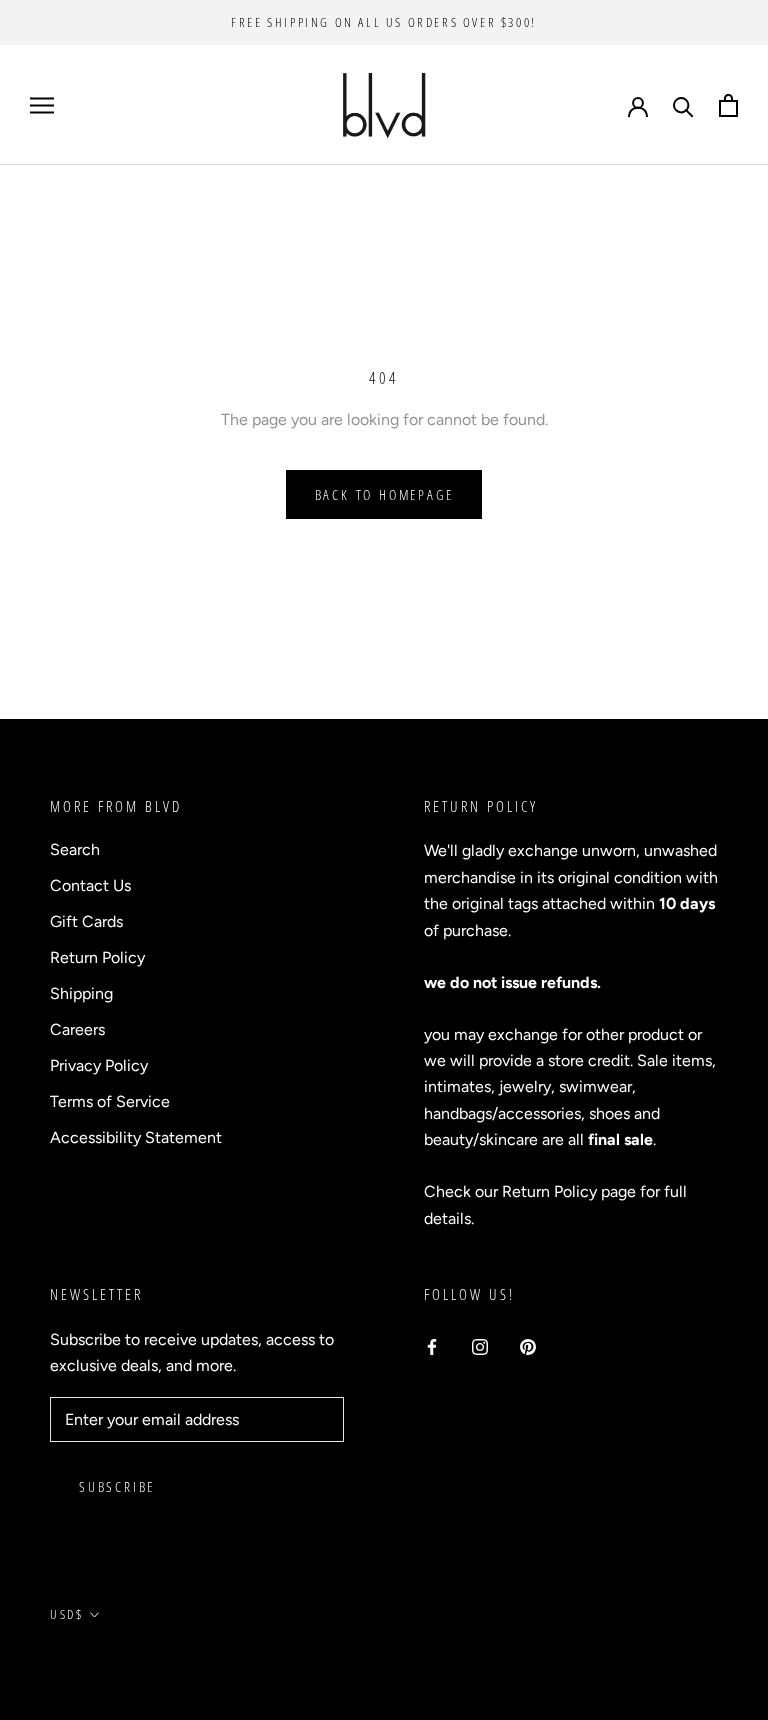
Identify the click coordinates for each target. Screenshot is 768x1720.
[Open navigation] (42, 105)
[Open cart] (728, 105)
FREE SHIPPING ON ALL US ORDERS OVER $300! (384, 22)
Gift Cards (86, 921)
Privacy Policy (99, 1065)
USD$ (66, 1614)
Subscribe (117, 1486)
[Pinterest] (528, 1346)
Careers (77, 1029)
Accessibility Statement (136, 1137)
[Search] (683, 105)
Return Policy (97, 957)
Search (75, 849)
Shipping (81, 993)
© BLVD (75, 1661)
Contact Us (90, 885)
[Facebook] (432, 1346)
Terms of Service (110, 1101)
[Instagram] (480, 1346)
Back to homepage (384, 494)
